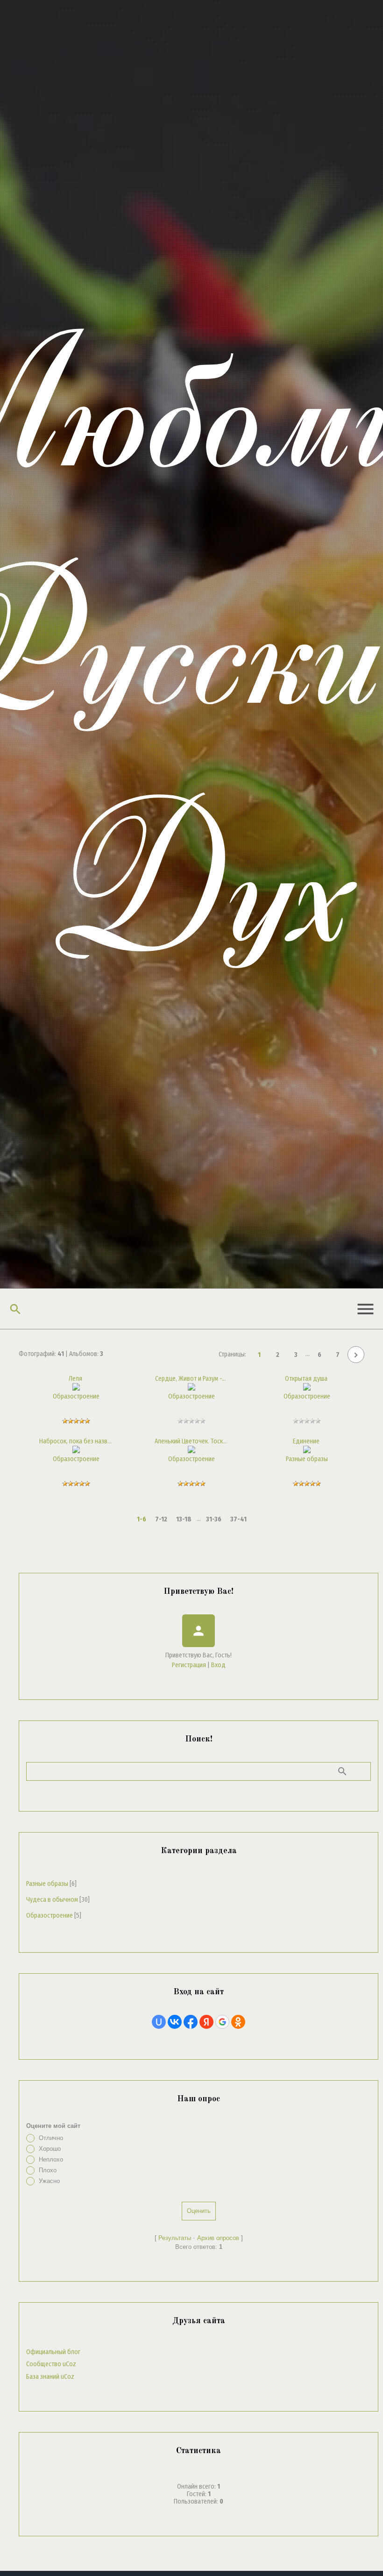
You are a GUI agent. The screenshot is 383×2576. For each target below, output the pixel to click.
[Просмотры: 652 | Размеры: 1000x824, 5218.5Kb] (76, 1388)
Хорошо (50, 2149)
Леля (75, 1379)
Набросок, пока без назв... (75, 1441)
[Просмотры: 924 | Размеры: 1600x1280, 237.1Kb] (191, 1451)
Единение (306, 1441)
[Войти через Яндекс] (206, 2022)
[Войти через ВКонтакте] (175, 2022)
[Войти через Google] (222, 2022)
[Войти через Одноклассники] (238, 2022)
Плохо (48, 2170)
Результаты (175, 2238)
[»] (356, 1355)
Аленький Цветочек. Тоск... (191, 1441)
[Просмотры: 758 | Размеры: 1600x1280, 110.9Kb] (307, 1388)
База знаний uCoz (50, 2377)
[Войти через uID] (159, 2022)
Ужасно (49, 2181)
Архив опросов (218, 2238)
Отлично (51, 2138)
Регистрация (189, 1665)
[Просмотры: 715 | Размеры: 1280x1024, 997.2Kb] (191, 1388)
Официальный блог (53, 2352)
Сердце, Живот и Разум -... (191, 1379)
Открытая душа (306, 1379)
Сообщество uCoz (51, 2364)
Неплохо (51, 2159)
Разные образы (307, 1459)
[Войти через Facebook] (191, 2022)
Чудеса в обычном (52, 1900)
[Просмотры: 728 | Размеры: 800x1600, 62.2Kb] (76, 1451)
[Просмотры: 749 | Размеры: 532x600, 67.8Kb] (307, 1451)
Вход (218, 1665)
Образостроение (76, 1396)
